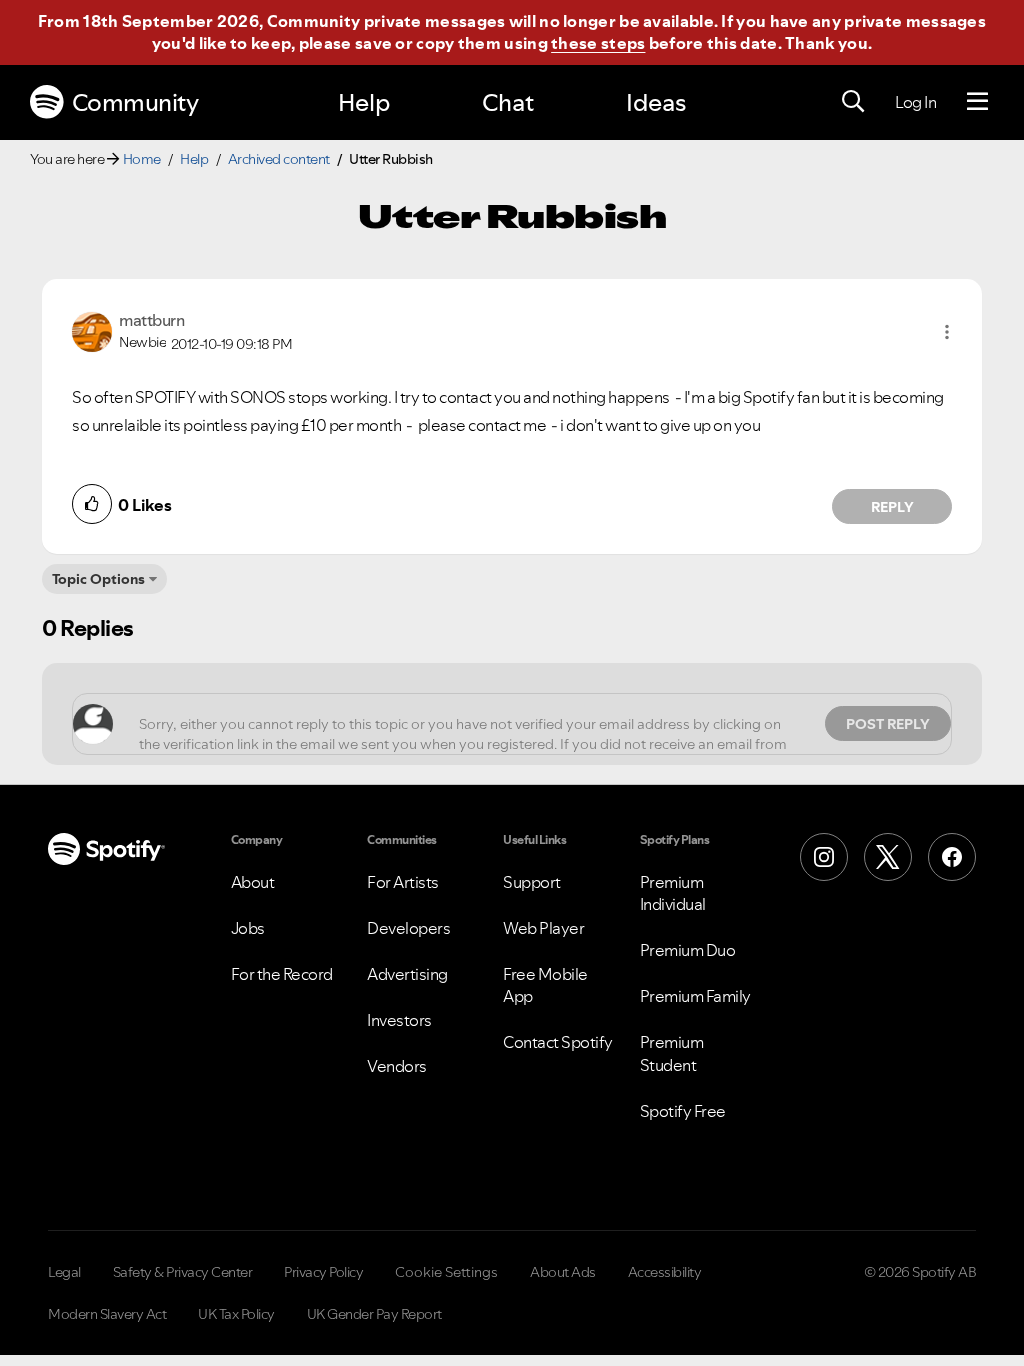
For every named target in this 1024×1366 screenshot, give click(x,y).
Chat (508, 102)
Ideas (656, 102)
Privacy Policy (323, 1272)
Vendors (397, 1066)
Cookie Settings (446, 1272)
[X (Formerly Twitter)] (888, 857)
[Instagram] (824, 857)
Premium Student (672, 1053)
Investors (399, 1020)
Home (142, 159)
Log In (915, 102)
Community (135, 102)
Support (532, 882)
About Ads (563, 1272)
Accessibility (665, 1272)
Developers (408, 928)
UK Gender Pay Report (374, 1314)
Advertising (407, 974)
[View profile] (92, 330)
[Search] (853, 102)
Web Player (543, 928)
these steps (598, 43)
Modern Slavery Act (107, 1314)
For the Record (282, 974)
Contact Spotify (558, 1042)
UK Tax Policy (236, 1314)
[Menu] (977, 102)
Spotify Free (683, 1111)
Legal (64, 1272)
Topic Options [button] (98, 579)
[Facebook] (952, 857)
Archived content (279, 159)
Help (364, 102)
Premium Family (695, 996)
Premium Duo (688, 950)
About (253, 882)
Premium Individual (673, 893)
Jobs (248, 928)
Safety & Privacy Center (183, 1272)
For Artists (403, 882)
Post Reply (888, 724)
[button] (947, 332)
